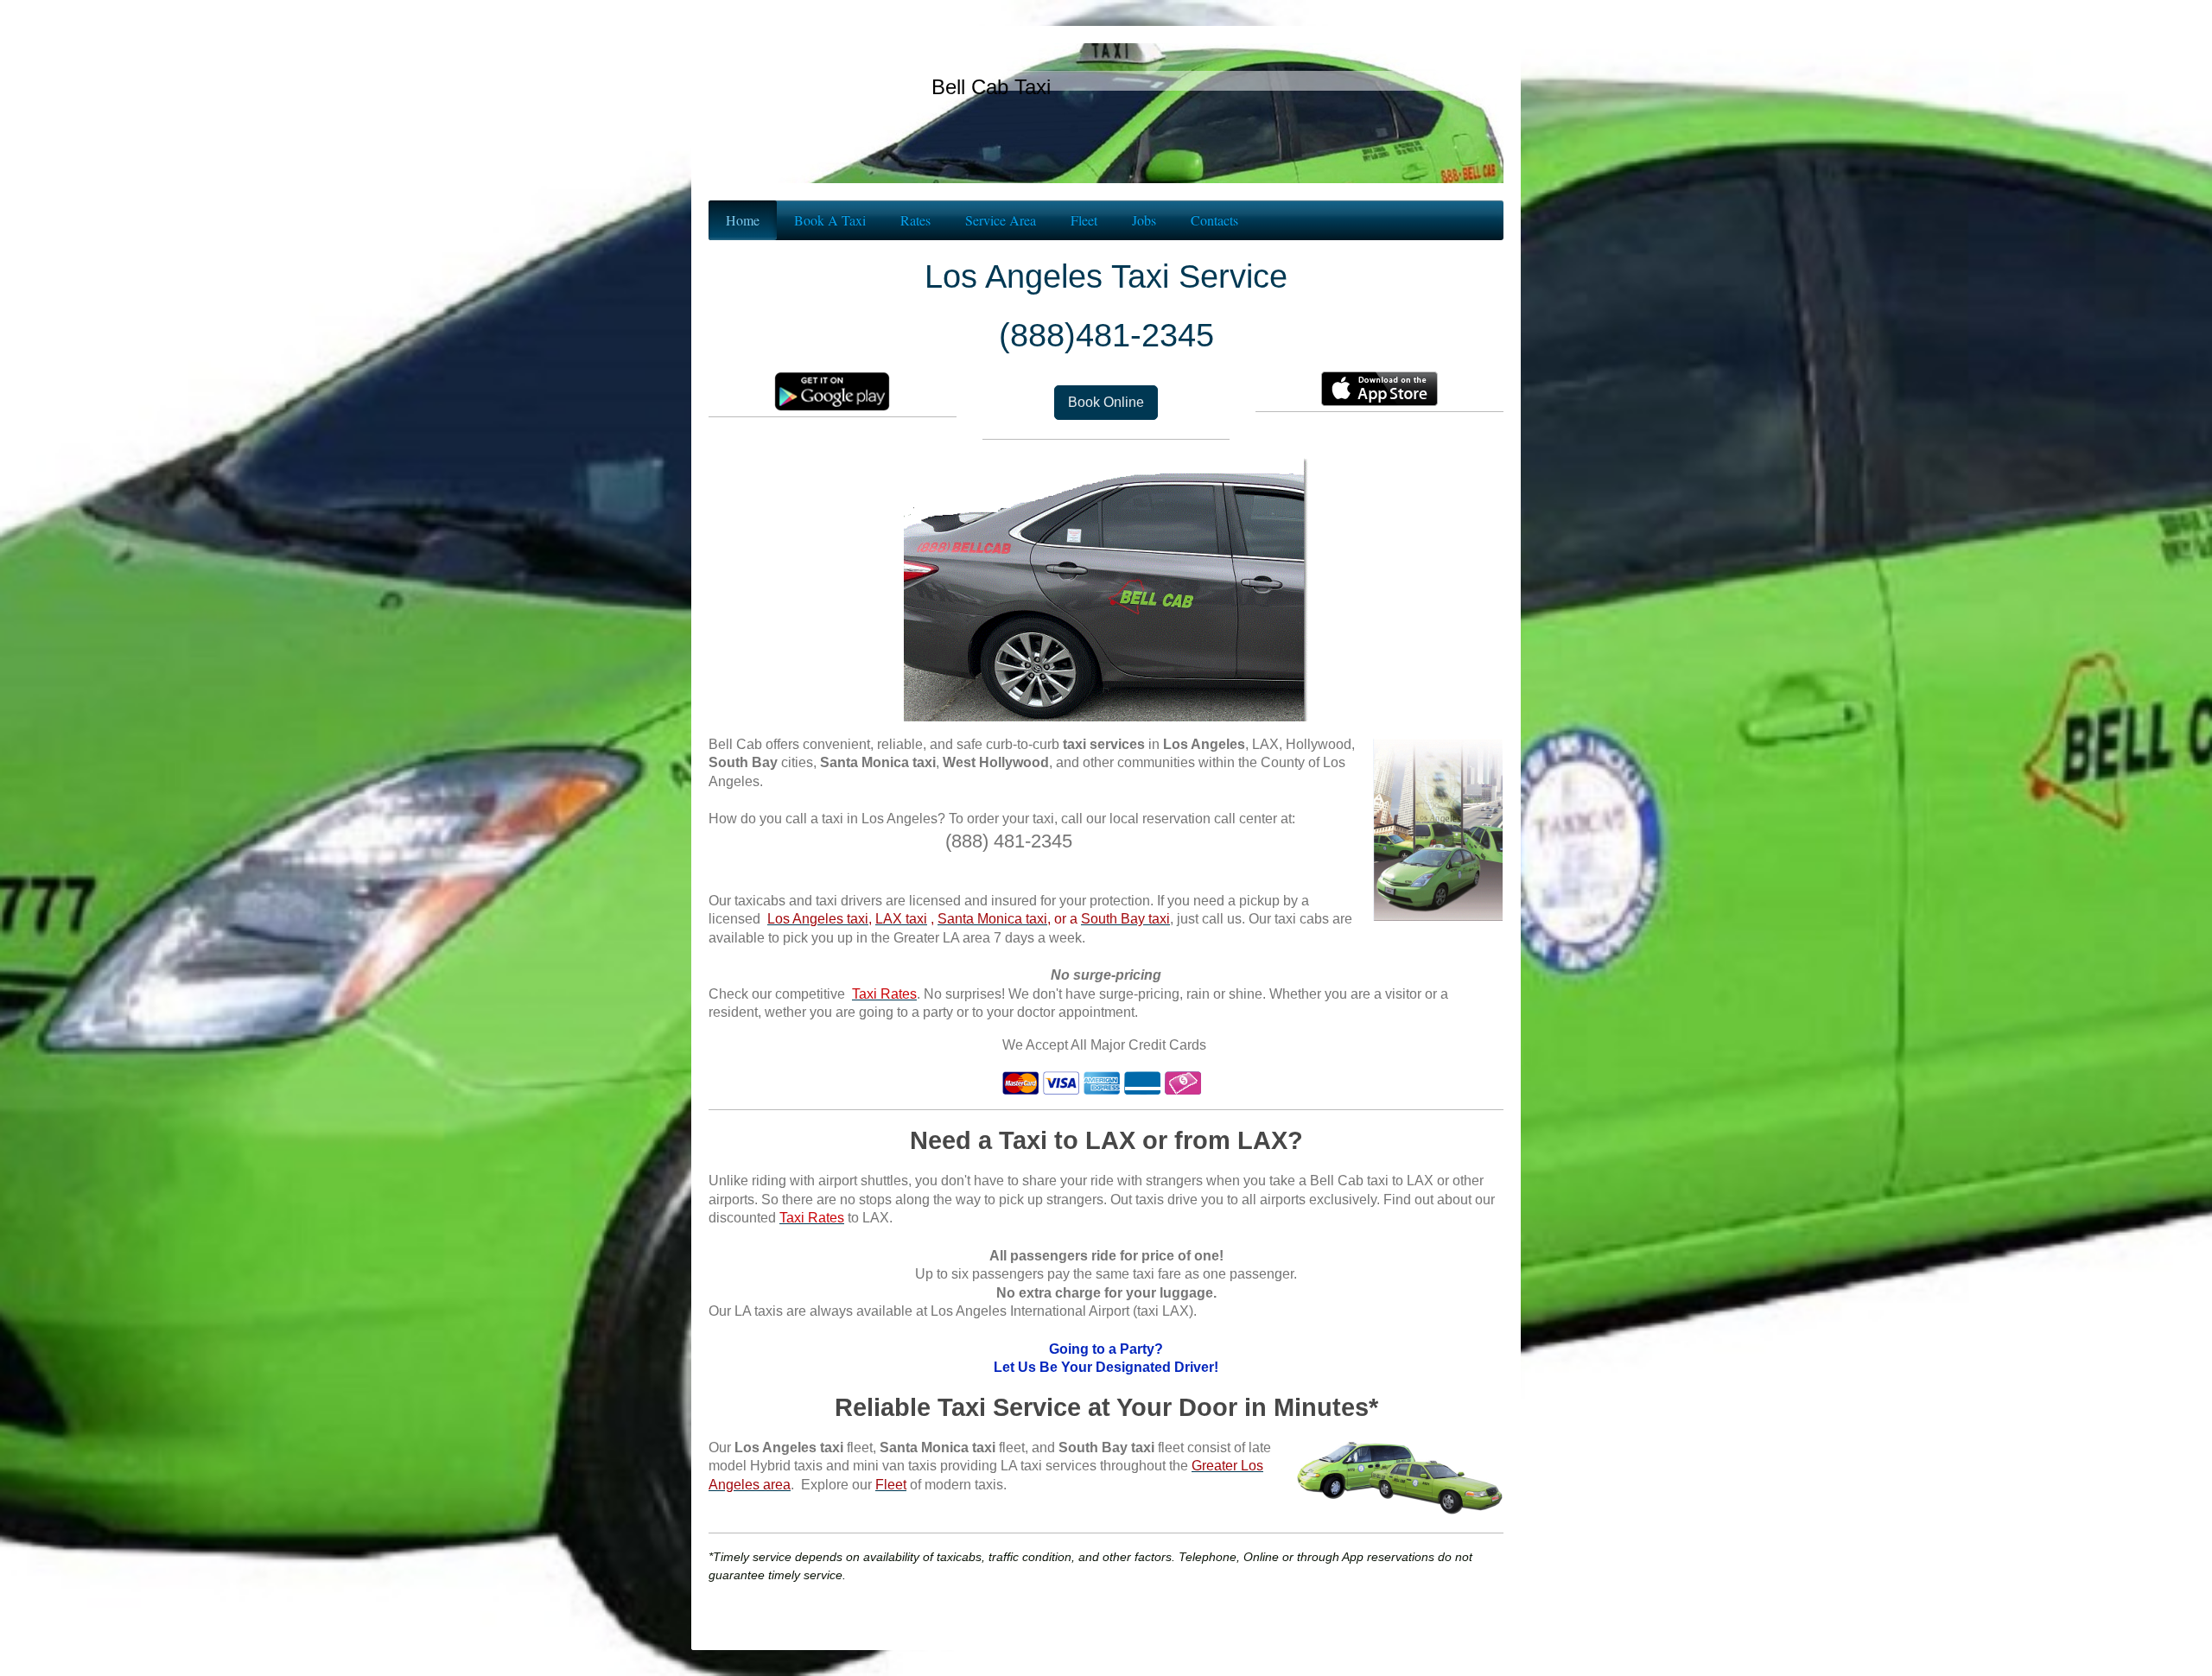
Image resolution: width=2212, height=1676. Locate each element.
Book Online (1106, 402)
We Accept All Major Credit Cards (1104, 1045)
